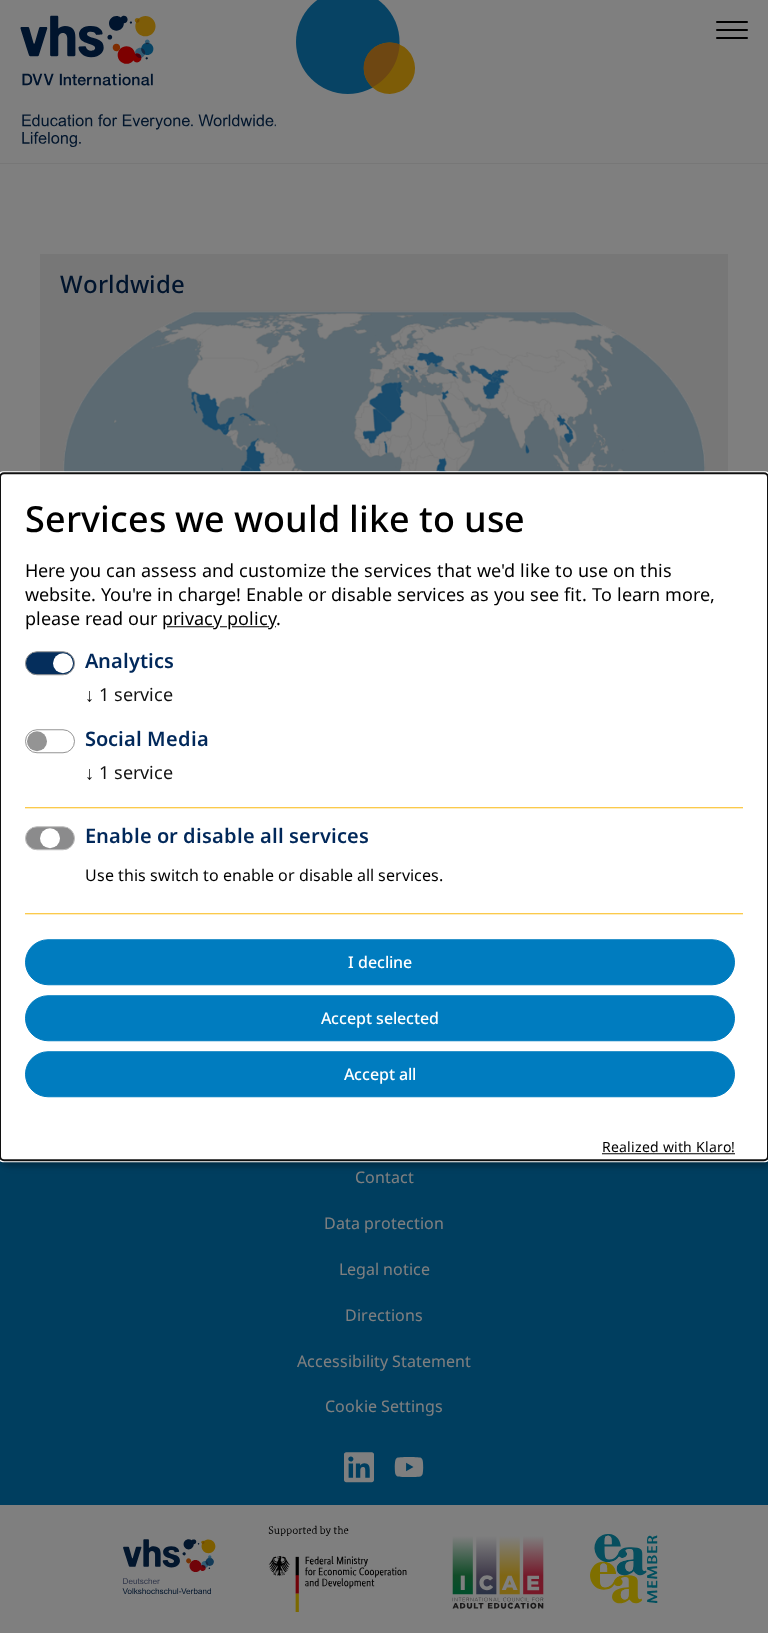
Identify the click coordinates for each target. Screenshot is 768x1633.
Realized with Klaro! (668, 1147)
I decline (380, 962)
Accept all (380, 1074)
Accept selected (380, 1018)
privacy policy (219, 619)
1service (129, 695)
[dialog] (384, 816)
